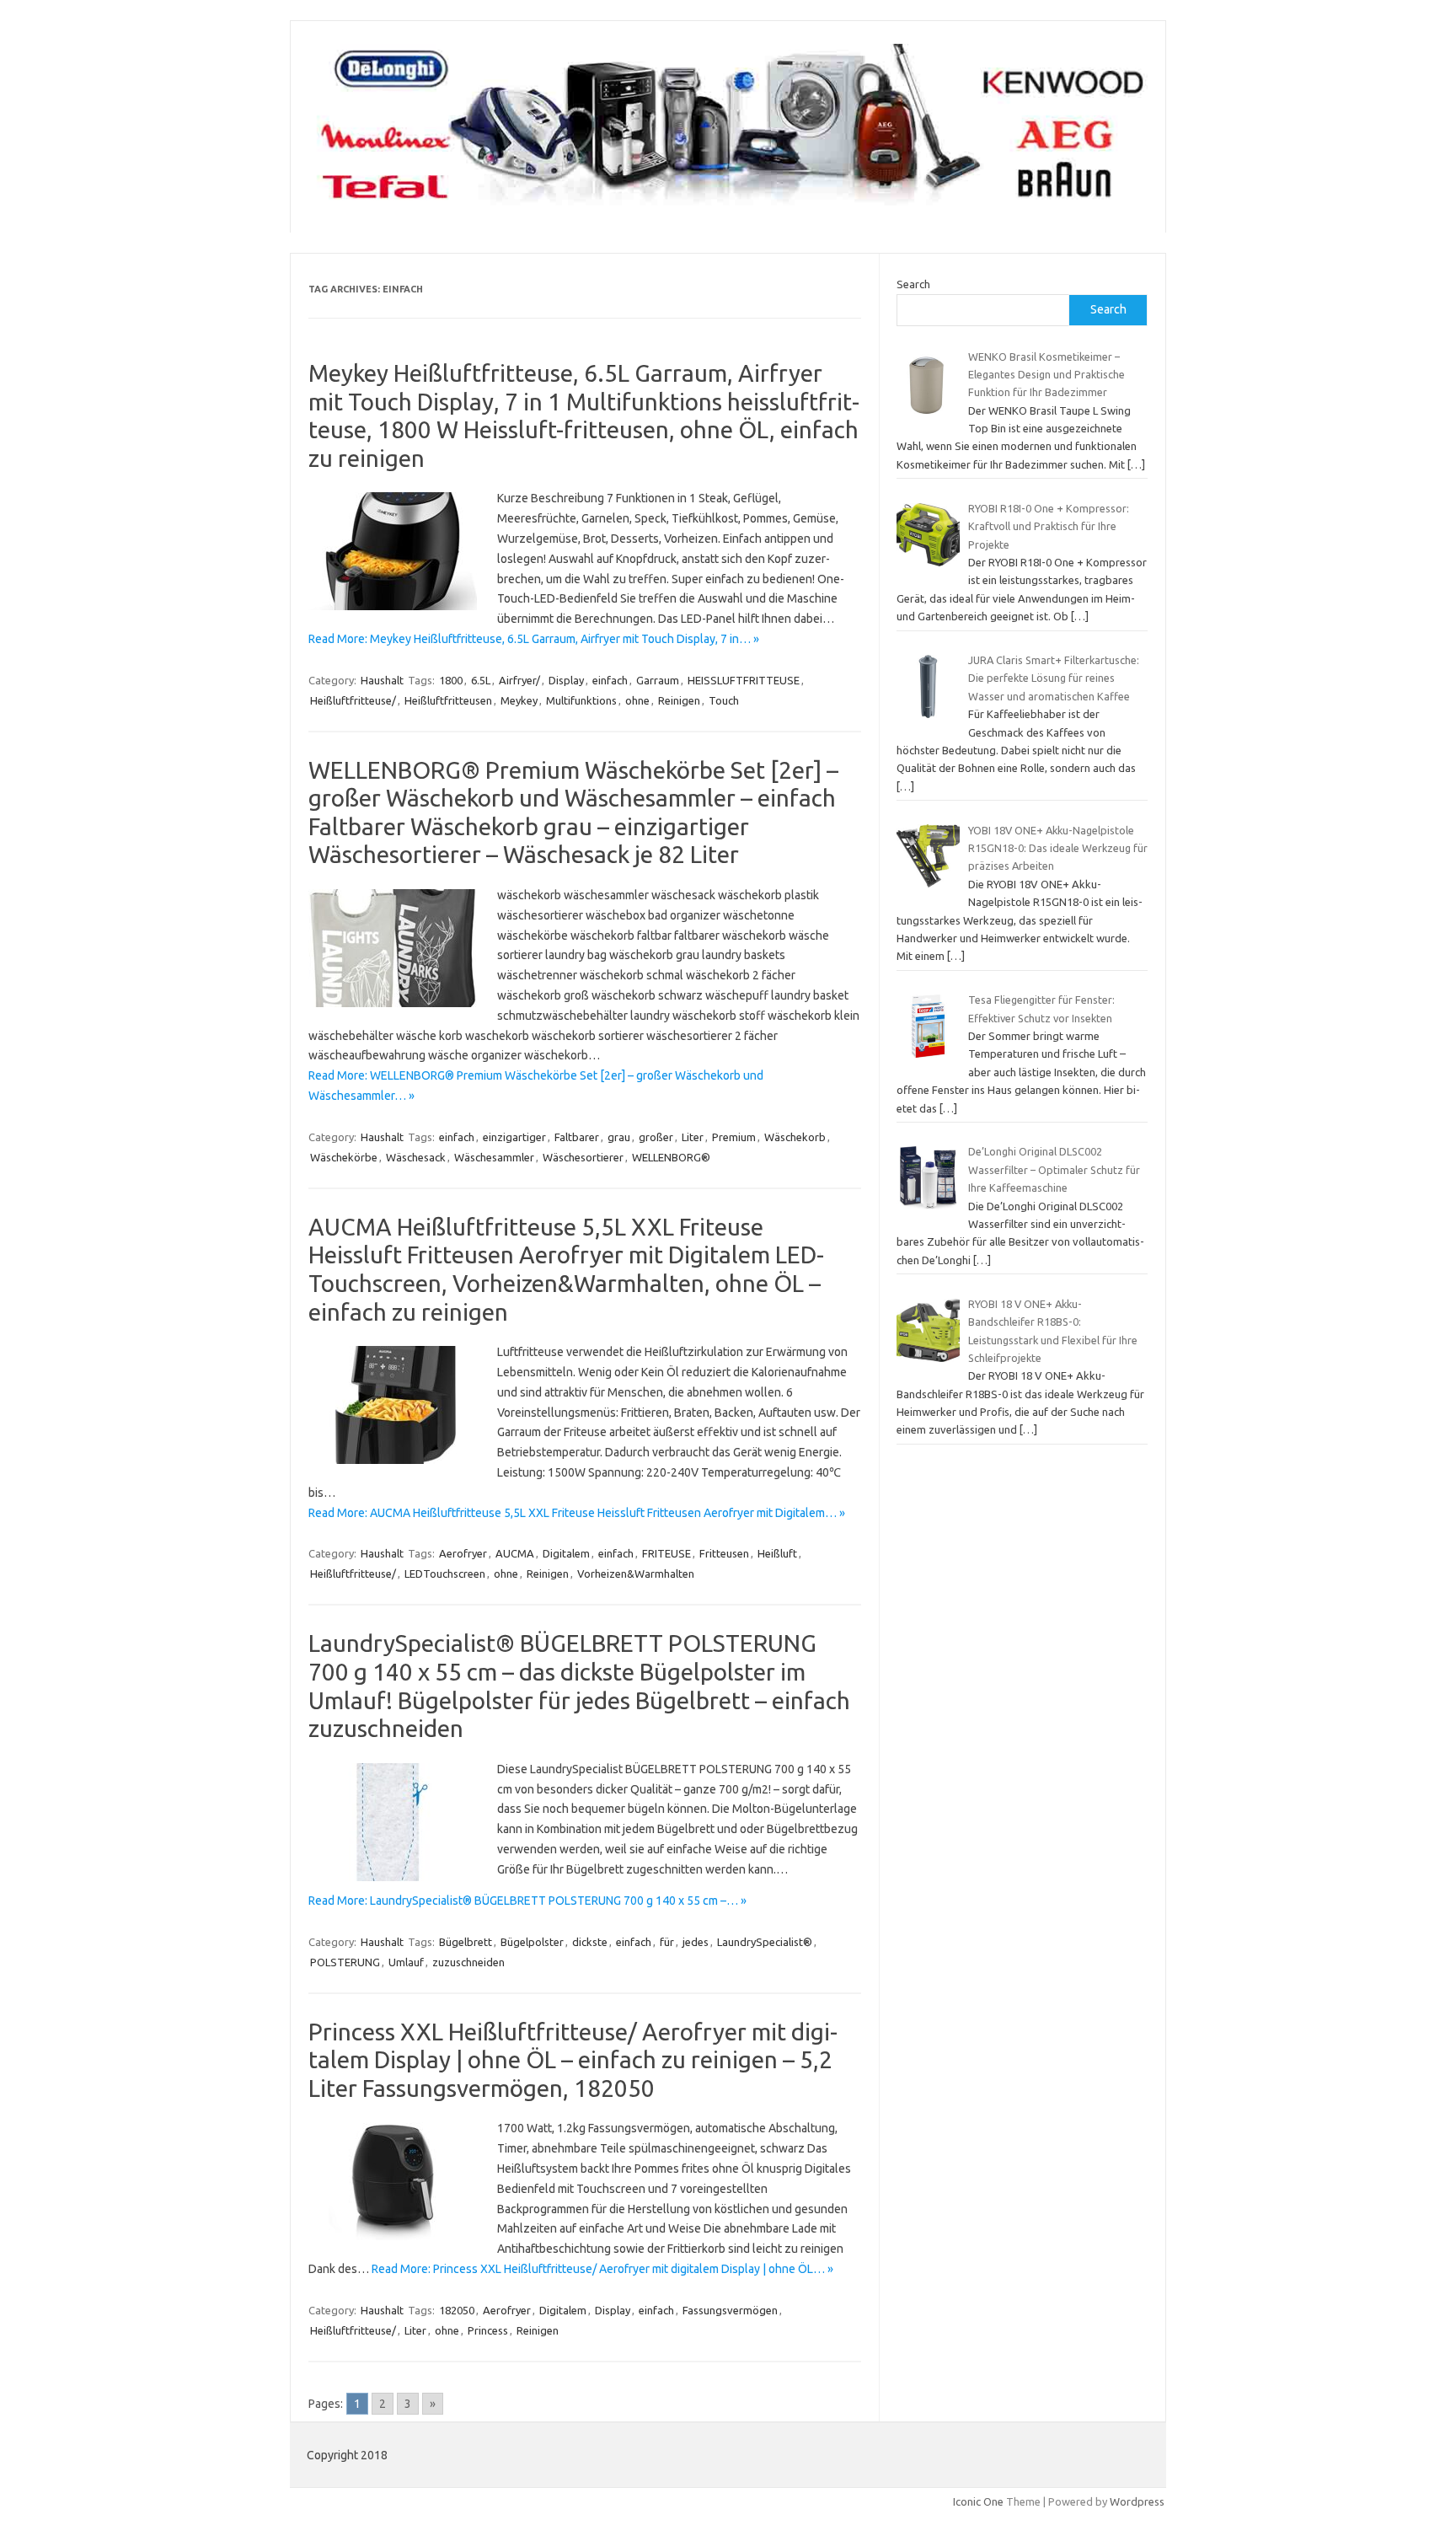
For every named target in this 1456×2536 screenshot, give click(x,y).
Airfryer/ (519, 680)
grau (619, 1137)
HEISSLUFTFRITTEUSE (744, 680)
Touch (724, 700)
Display (566, 680)
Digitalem (566, 1553)
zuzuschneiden (468, 1962)
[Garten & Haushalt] (728, 204)
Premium (734, 1137)
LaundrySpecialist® (765, 1942)
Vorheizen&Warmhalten (636, 1574)
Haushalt (382, 680)
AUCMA (515, 1553)
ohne (637, 700)
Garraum (658, 680)
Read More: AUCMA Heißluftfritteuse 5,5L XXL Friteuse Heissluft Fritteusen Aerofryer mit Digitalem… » (577, 1513)
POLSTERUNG (345, 1962)
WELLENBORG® (671, 1157)
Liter (693, 1137)
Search (913, 284)
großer (656, 1137)
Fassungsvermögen (730, 2310)
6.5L (481, 680)
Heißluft (777, 1553)
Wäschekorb (795, 1137)
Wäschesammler (494, 1157)
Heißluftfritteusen (448, 700)
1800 (451, 680)
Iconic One (978, 2501)
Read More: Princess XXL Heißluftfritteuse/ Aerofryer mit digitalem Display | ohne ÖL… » (602, 2269)
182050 (457, 2310)
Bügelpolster (532, 1942)
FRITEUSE (666, 1553)
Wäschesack (416, 1157)
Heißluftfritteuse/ (353, 700)
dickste (590, 1942)
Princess (488, 2330)
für (667, 1942)
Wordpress (1137, 2501)
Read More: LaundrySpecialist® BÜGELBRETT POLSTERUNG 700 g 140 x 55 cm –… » (527, 1901)
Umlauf (406, 1962)
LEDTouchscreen (445, 1574)
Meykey (519, 700)
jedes (696, 1942)
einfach (610, 680)
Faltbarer (577, 1137)
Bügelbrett (466, 1942)
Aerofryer (463, 1553)
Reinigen (679, 700)
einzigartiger (514, 1137)
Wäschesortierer (583, 1157)
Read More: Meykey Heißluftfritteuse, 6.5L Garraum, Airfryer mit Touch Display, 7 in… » (534, 639)
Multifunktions (581, 700)
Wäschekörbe (344, 1157)
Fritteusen (724, 1553)
